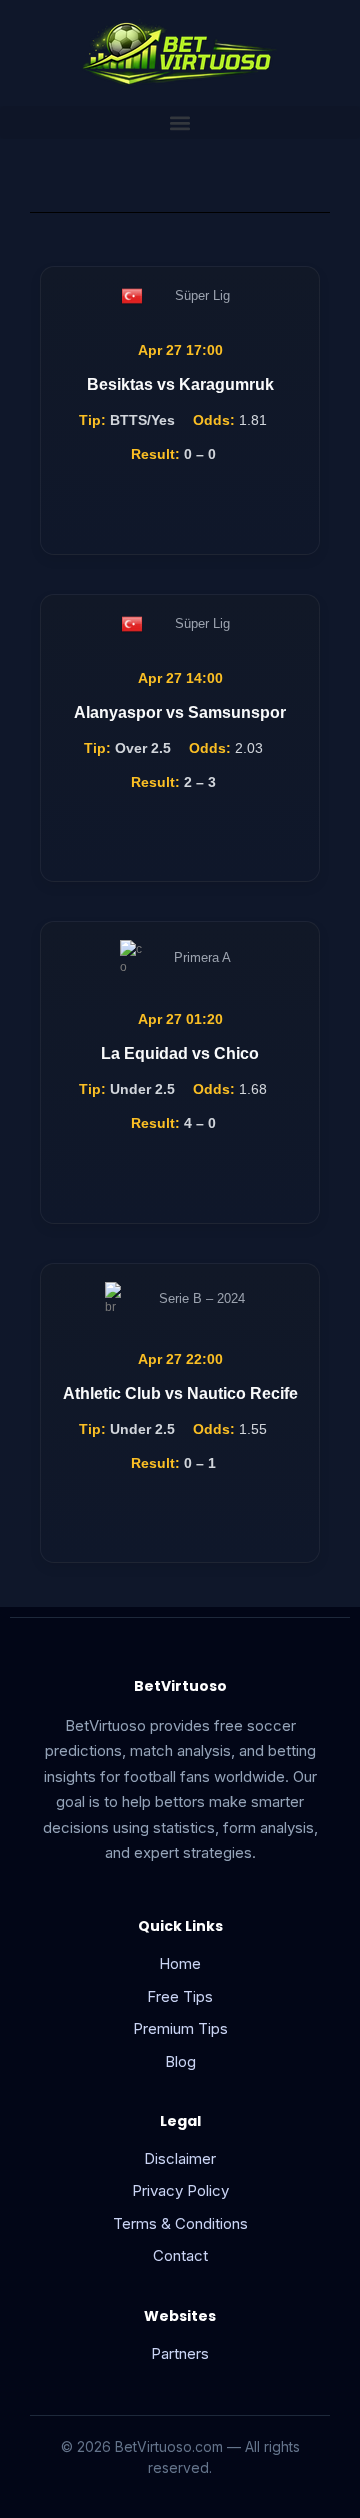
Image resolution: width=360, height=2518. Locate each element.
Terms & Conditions (180, 2223)
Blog (180, 2061)
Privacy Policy (180, 2190)
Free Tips (180, 1996)
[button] (180, 122)
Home (180, 1963)
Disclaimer (180, 2158)
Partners (180, 2353)
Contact (180, 2255)
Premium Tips (180, 2028)
